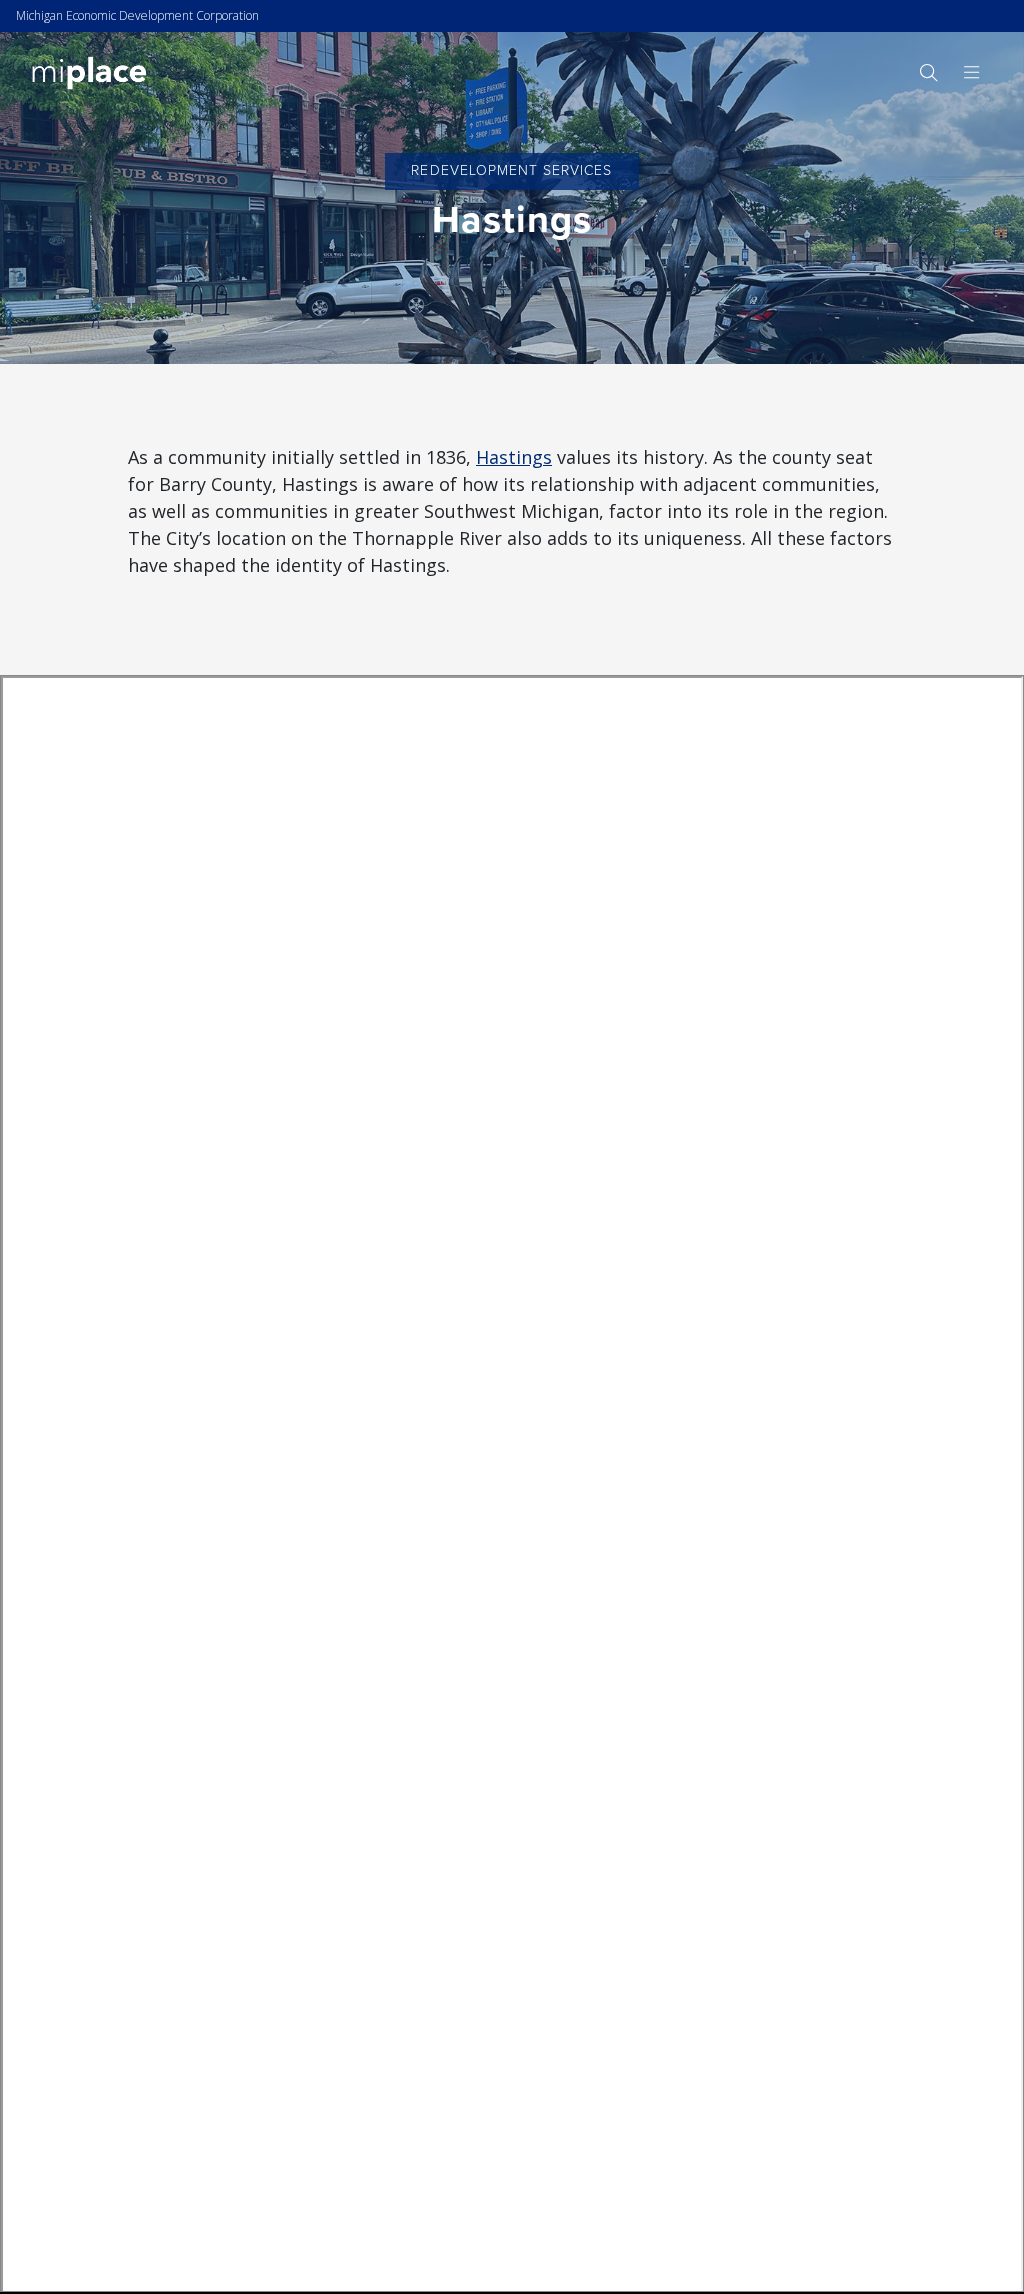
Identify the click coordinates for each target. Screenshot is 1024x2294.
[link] (89, 71)
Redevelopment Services (511, 170)
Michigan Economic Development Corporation (137, 15)
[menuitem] (928, 72)
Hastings (514, 457)
